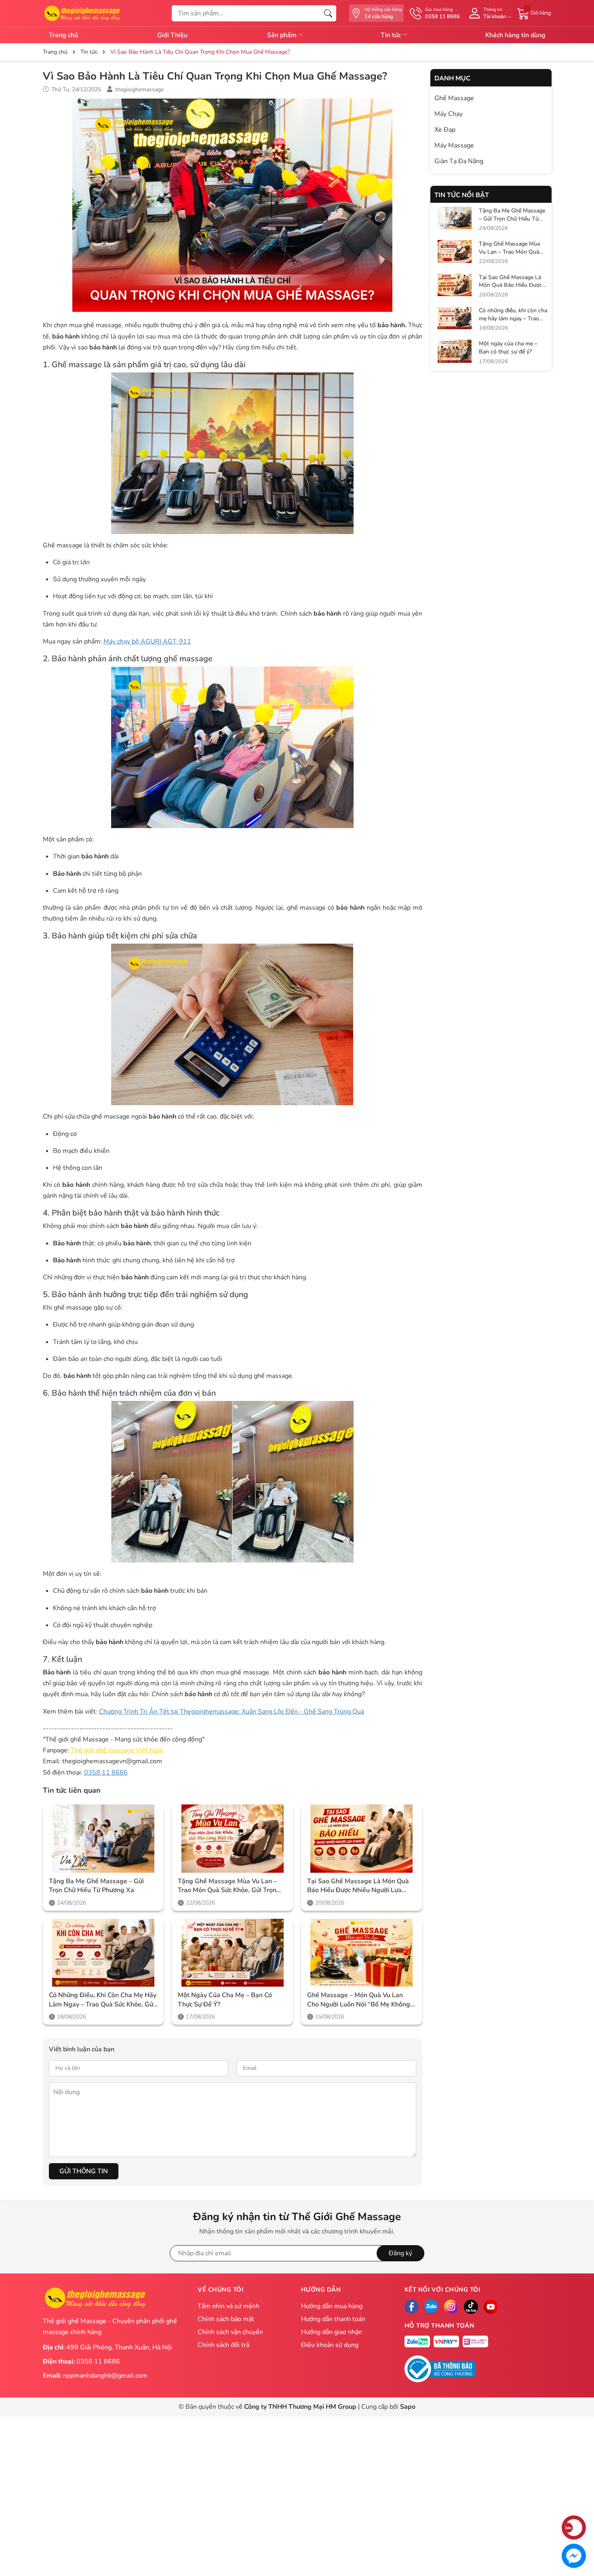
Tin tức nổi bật (462, 195)
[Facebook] (412, 2307)
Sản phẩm (283, 35)
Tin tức (392, 35)
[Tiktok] (471, 2307)
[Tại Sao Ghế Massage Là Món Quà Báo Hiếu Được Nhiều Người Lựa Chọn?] (362, 1839)
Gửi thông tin (84, 2171)
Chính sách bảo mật (226, 2319)
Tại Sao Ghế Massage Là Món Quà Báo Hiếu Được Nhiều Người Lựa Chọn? (358, 1886)
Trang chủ (63, 35)
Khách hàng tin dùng (515, 35)
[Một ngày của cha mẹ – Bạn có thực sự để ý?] (232, 1953)
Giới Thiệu (172, 35)
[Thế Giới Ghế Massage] (82, 13)
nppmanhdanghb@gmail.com (105, 2376)
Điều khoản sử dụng (330, 2345)
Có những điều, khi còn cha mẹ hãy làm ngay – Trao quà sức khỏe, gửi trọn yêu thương (103, 2000)
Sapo (408, 2407)
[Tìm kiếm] (328, 13)
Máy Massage (454, 145)
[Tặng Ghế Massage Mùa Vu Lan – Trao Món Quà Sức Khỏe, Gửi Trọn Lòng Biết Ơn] (232, 1839)
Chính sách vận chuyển (230, 2332)
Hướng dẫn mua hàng (332, 2306)
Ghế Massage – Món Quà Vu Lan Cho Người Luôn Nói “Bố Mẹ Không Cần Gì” (359, 2000)
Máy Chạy (449, 114)
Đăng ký (400, 2253)
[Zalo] (431, 2307)
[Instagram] (451, 2307)
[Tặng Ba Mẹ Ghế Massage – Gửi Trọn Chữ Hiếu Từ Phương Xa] (103, 1839)
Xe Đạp (445, 130)
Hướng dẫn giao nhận (332, 2332)
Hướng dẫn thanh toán (333, 2319)
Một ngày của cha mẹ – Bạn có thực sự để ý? (225, 2000)
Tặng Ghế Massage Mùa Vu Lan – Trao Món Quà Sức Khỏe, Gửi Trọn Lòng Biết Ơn (227, 1886)
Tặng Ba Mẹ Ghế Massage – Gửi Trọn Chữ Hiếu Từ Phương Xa (96, 1886)
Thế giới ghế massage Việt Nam (117, 1750)
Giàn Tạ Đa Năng (459, 161)
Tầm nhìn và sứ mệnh (229, 2306)
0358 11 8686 (106, 1773)
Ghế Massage (454, 98)
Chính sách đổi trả (223, 2345)
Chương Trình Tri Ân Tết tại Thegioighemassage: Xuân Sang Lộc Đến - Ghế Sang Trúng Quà (232, 1712)
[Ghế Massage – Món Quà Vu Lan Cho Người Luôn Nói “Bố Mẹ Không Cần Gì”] (362, 1953)
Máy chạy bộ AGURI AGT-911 (147, 641)
